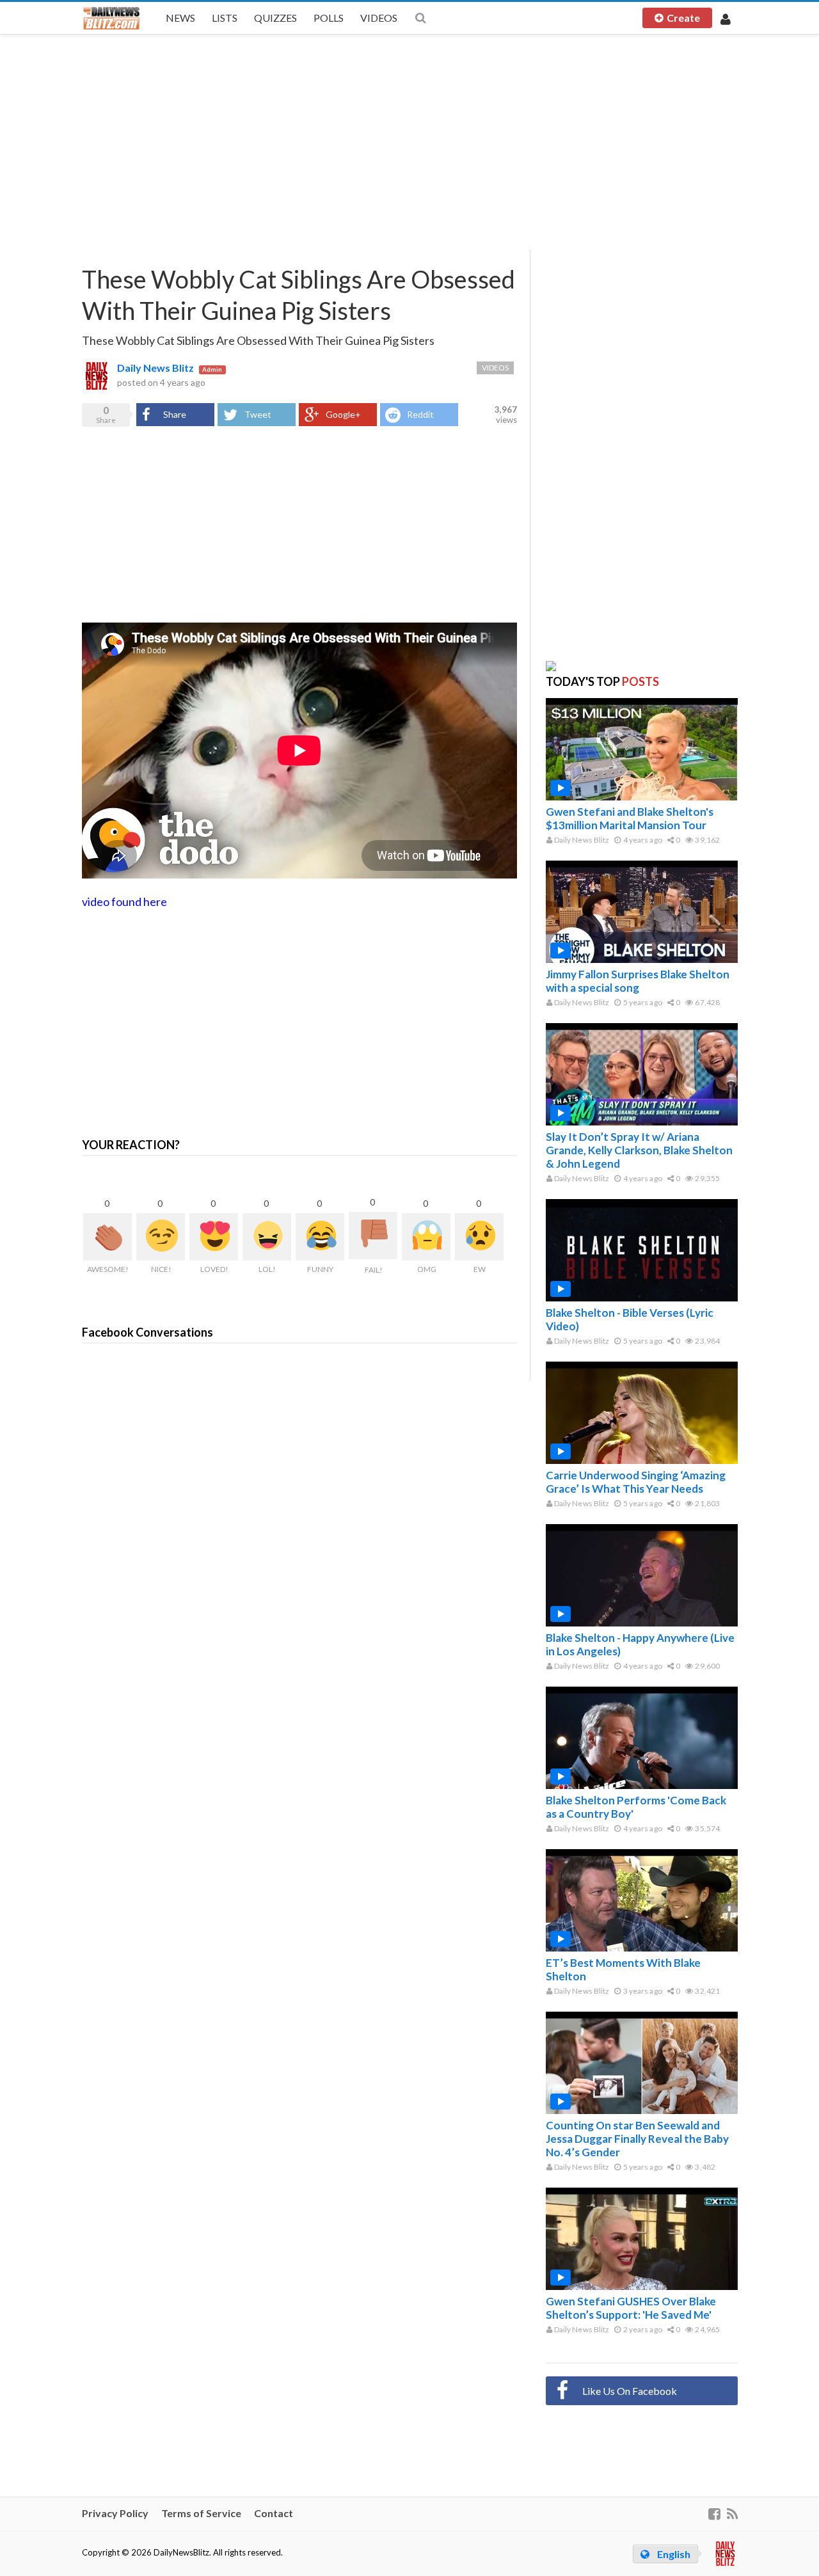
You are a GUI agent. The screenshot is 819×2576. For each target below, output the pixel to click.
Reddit (420, 414)
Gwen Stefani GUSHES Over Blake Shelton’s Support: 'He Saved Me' (631, 2308)
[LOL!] (267, 1237)
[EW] (479, 1237)
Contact (274, 2513)
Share (175, 414)
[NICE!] (161, 1237)
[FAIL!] (373, 1236)
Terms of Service (201, 2513)
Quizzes (275, 18)
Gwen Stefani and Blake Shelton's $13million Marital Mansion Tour (630, 818)
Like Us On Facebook (630, 2391)
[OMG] (426, 1237)
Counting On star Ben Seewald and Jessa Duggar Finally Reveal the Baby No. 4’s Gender (637, 2139)
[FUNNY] (320, 1237)
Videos (379, 18)
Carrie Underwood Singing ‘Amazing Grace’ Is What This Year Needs (636, 1482)
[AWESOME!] (107, 1237)
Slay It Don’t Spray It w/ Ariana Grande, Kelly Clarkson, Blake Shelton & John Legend (639, 1150)
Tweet (258, 414)
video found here (124, 902)
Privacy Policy (115, 2513)
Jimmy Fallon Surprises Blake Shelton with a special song (638, 981)
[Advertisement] (410, 141)
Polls (329, 18)
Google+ (343, 414)
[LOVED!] (214, 1237)
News (180, 18)
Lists (225, 18)
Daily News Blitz (155, 368)
